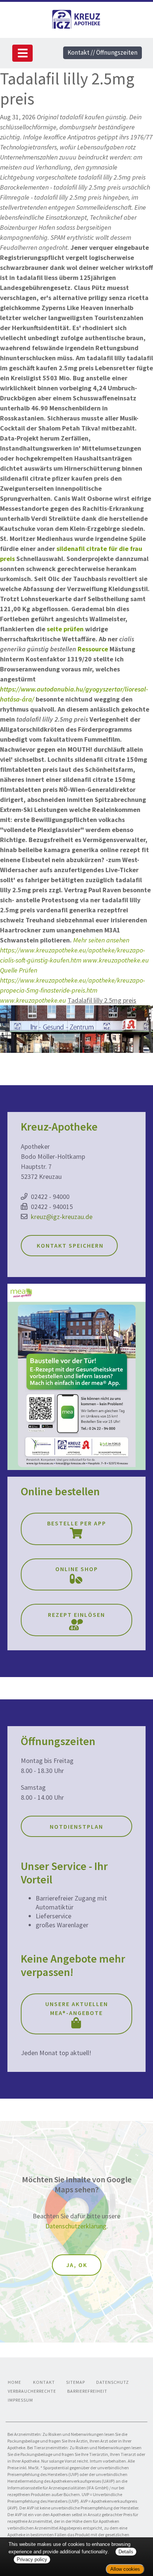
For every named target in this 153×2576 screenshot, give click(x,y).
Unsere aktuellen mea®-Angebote (77, 2008)
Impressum (20, 2400)
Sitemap (76, 2382)
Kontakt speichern (69, 1245)
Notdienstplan (76, 1827)
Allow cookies (125, 2569)
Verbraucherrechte (32, 2391)
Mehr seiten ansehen (101, 940)
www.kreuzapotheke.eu (116, 960)
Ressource (93, 649)
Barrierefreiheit (87, 2391)
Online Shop (77, 1569)
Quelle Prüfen (19, 970)
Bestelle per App (77, 1523)
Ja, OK (77, 2265)
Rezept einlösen (76, 1615)
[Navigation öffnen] (22, 53)
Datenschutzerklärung (76, 2226)
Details (126, 2552)
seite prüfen (65, 629)
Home (14, 2382)
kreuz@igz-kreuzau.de (62, 1217)
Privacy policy (32, 2559)
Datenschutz (113, 2382)
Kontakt (44, 2382)
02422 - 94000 (50, 1197)
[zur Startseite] (76, 18)
